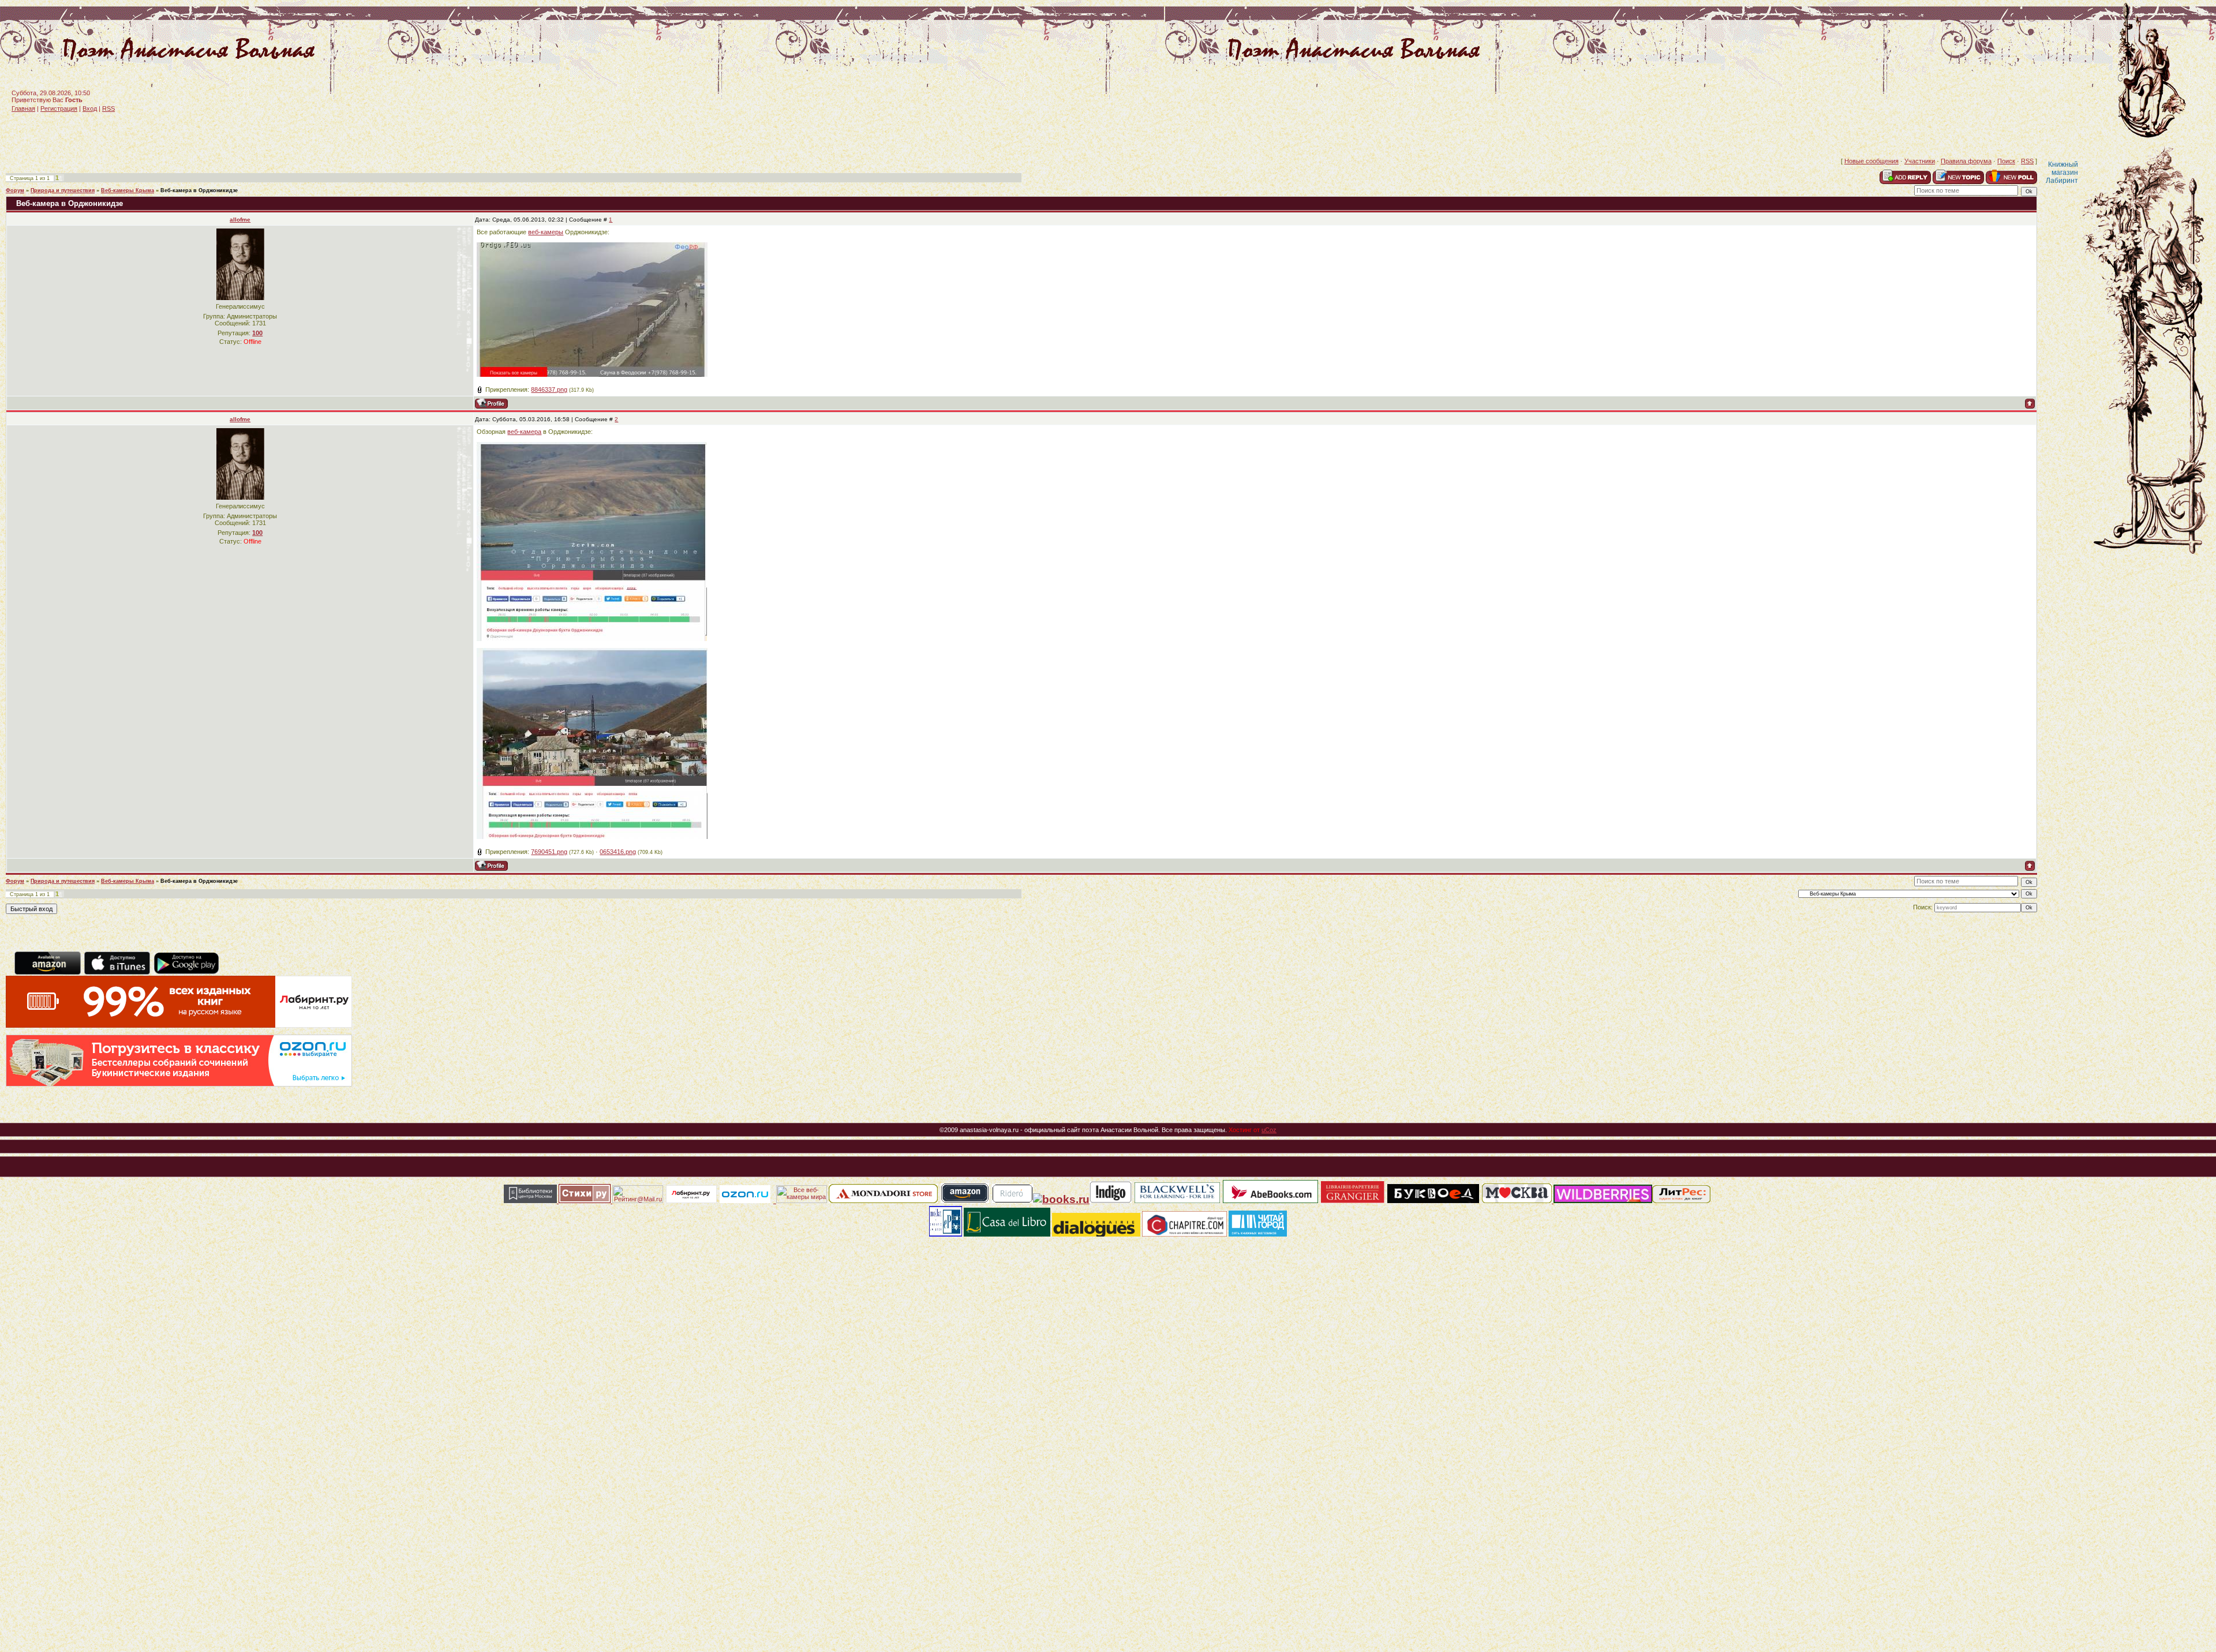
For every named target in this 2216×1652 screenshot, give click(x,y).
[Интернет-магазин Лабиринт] (179, 1025)
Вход (90, 108)
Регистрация (59, 108)
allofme (240, 220)
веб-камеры (546, 232)
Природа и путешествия (63, 190)
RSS (108, 108)
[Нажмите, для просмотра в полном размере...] (592, 639)
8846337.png (549, 389)
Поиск (2006, 161)
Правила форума (1966, 161)
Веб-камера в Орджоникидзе (199, 190)
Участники (1920, 161)
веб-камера (524, 432)
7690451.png (549, 852)
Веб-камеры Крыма (128, 190)
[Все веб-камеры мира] (802, 1201)
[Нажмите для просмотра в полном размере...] (592, 374)
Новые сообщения (1871, 161)
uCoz (1269, 1130)
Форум (15, 190)
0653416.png (618, 852)
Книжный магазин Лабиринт (2062, 173)
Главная (23, 108)
